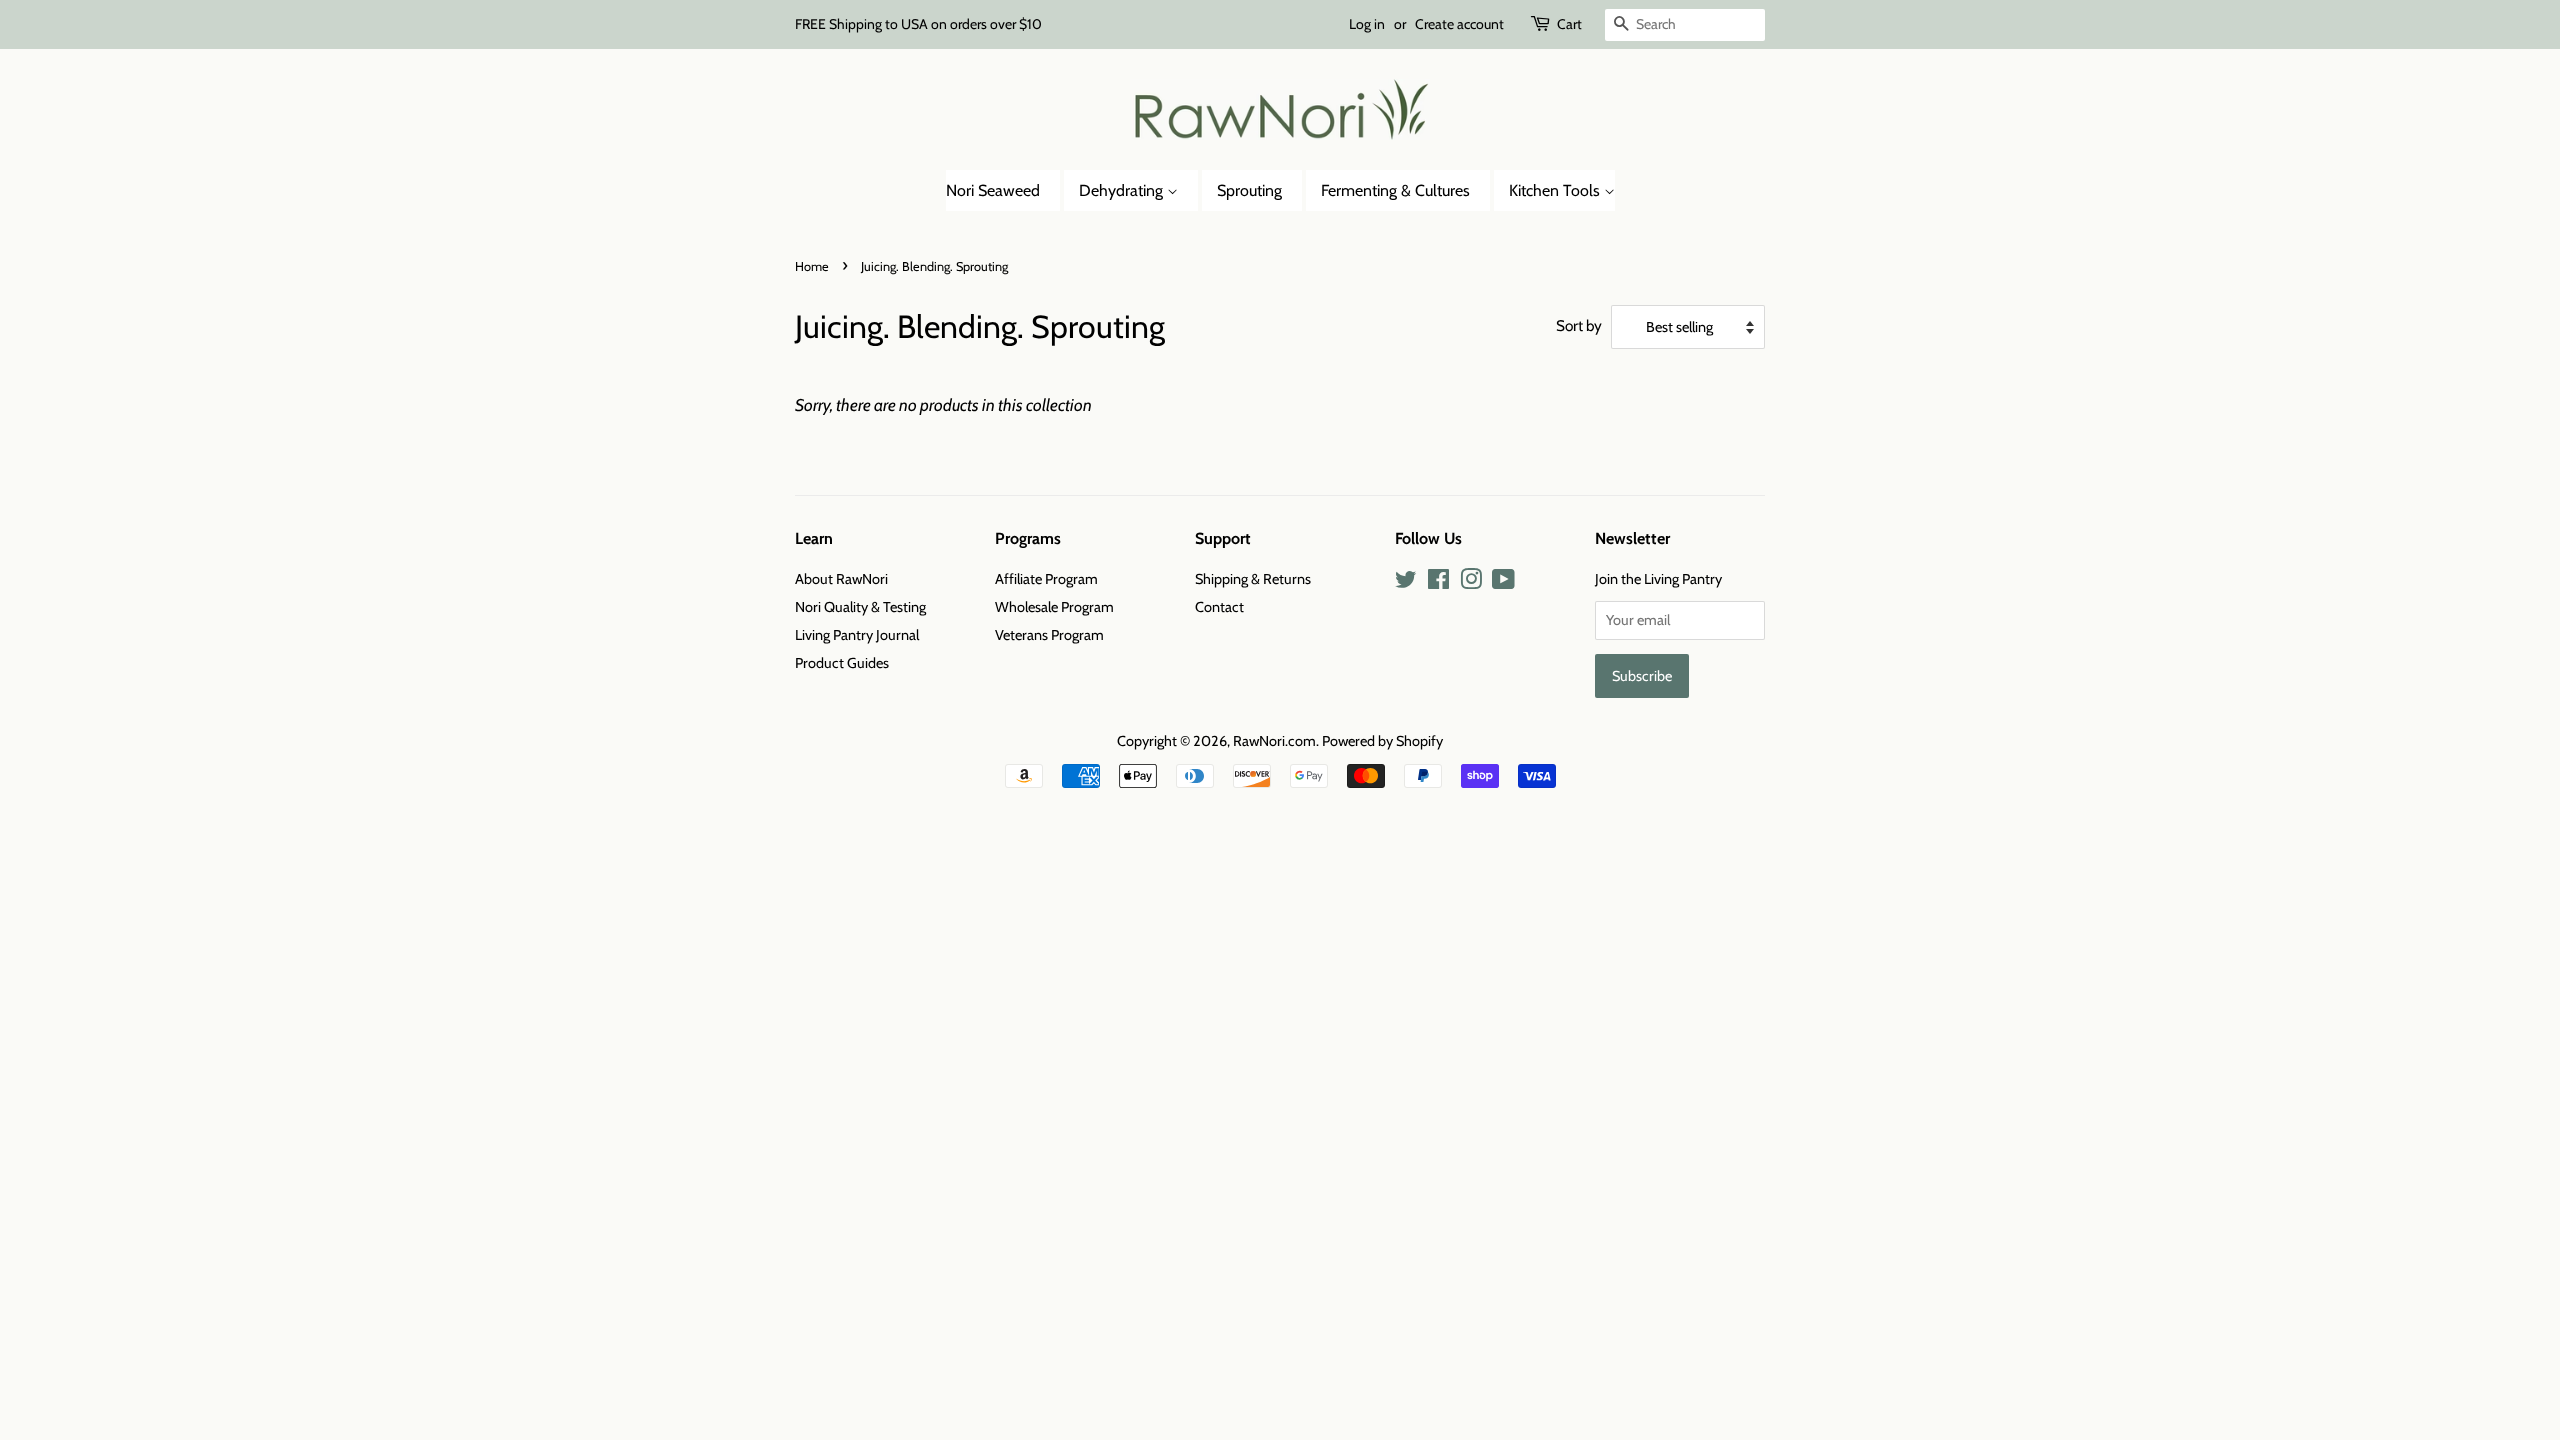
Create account (1459, 24)
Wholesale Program (1054, 607)
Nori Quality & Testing (860, 607)
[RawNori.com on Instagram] (1471, 583)
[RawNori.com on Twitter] (1406, 583)
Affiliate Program (1046, 579)
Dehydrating (1123, 190)
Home (812, 266)
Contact (1219, 607)
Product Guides (842, 663)
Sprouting (1249, 190)
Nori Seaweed (993, 190)
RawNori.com (1274, 741)
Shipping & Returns (1253, 579)
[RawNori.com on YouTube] (1503, 583)
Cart (1569, 24)
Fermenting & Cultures (1395, 190)
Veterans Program (1049, 635)
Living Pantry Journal (857, 635)
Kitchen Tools (1556, 190)
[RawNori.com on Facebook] (1438, 583)
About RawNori (841, 579)
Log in (1367, 24)
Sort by (1579, 325)
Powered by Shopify (1382, 741)
